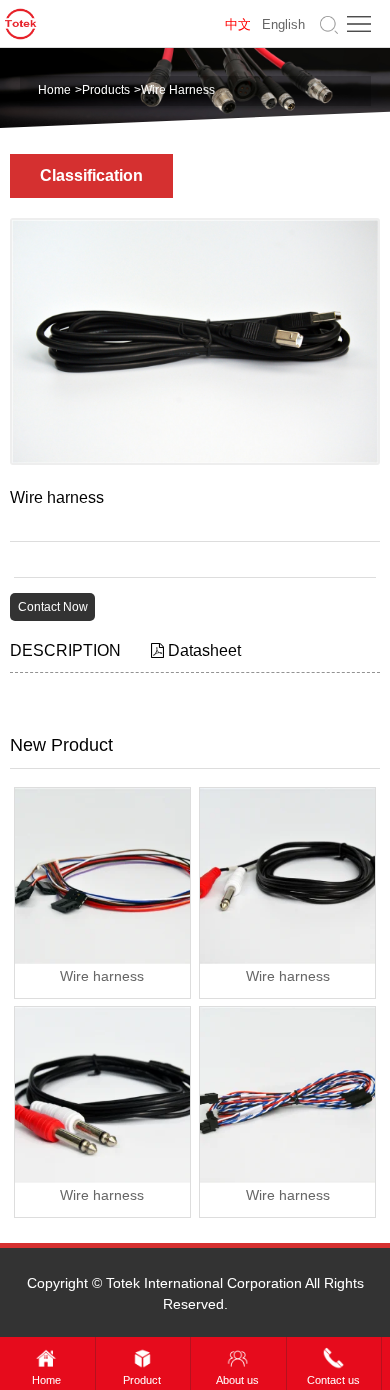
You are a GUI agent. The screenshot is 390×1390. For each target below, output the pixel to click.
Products (106, 90)
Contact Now (53, 607)
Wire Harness (178, 90)
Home (54, 90)
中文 (238, 24)
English (283, 24)
